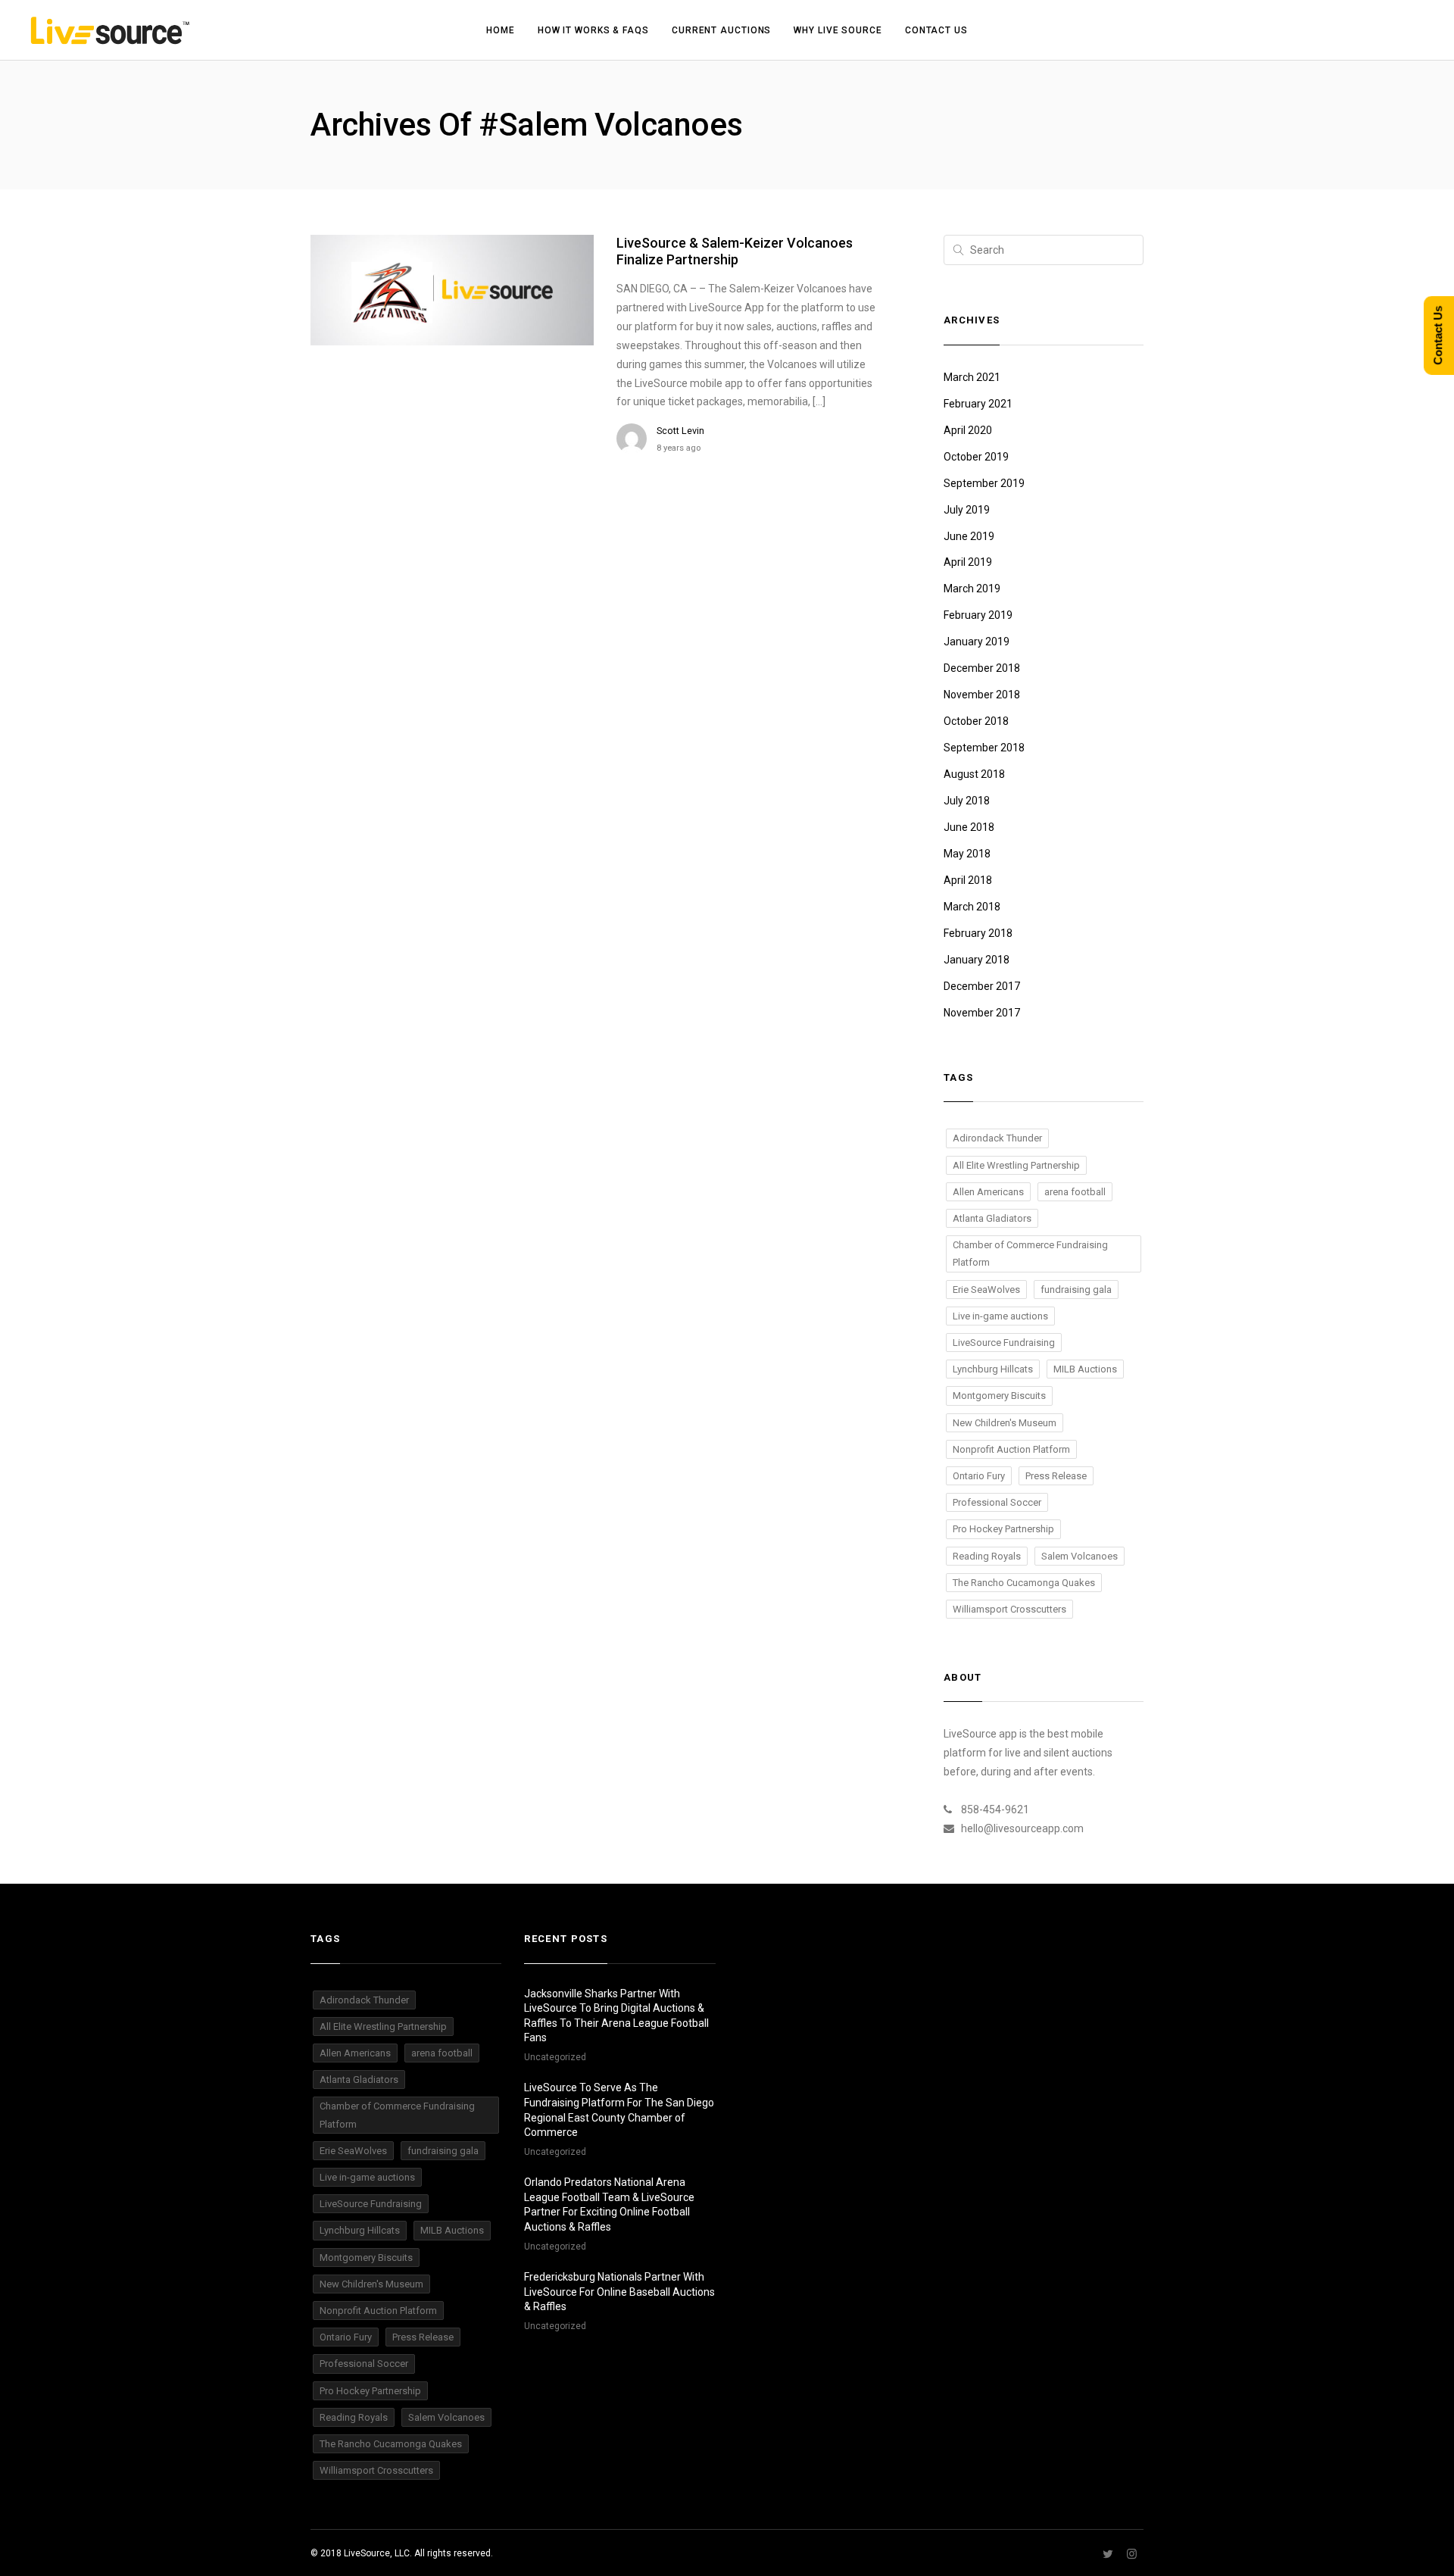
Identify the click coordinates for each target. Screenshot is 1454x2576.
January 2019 (977, 642)
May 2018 (967, 854)
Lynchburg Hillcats (993, 1369)
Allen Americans (988, 1192)
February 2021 (978, 404)
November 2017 (982, 1013)
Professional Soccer (997, 1502)
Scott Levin (680, 431)
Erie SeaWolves (986, 1290)
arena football (1075, 1192)
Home (501, 30)
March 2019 (972, 589)
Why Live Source (838, 30)
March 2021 (972, 377)
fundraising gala (1076, 1290)
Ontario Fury (979, 1476)
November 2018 (982, 695)
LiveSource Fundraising (1004, 1343)
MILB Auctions (1085, 1369)
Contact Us (936, 30)
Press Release (1056, 1476)
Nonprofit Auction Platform (1011, 1449)
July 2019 (967, 510)
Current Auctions (721, 30)
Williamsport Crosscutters (1009, 1609)
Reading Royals (987, 1556)
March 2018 (972, 907)
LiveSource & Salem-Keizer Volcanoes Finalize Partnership (735, 251)
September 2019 (984, 483)
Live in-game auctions (1000, 1316)
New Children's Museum (1005, 1423)
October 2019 (976, 457)
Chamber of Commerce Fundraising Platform (1030, 1254)
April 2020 (968, 430)
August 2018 (974, 774)
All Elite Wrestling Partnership (1016, 1165)
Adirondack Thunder (997, 1138)
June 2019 (969, 536)
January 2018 (977, 960)
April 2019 (968, 562)
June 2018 (969, 827)
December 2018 (982, 668)
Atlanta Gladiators (992, 1218)
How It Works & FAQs (593, 30)
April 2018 (968, 880)
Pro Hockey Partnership (1003, 1529)
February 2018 (978, 933)
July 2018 (967, 801)
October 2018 (976, 721)
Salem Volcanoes (1080, 1556)
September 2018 (984, 748)
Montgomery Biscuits (999, 1396)
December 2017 (982, 986)
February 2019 (978, 615)
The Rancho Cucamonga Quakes (1024, 1583)
